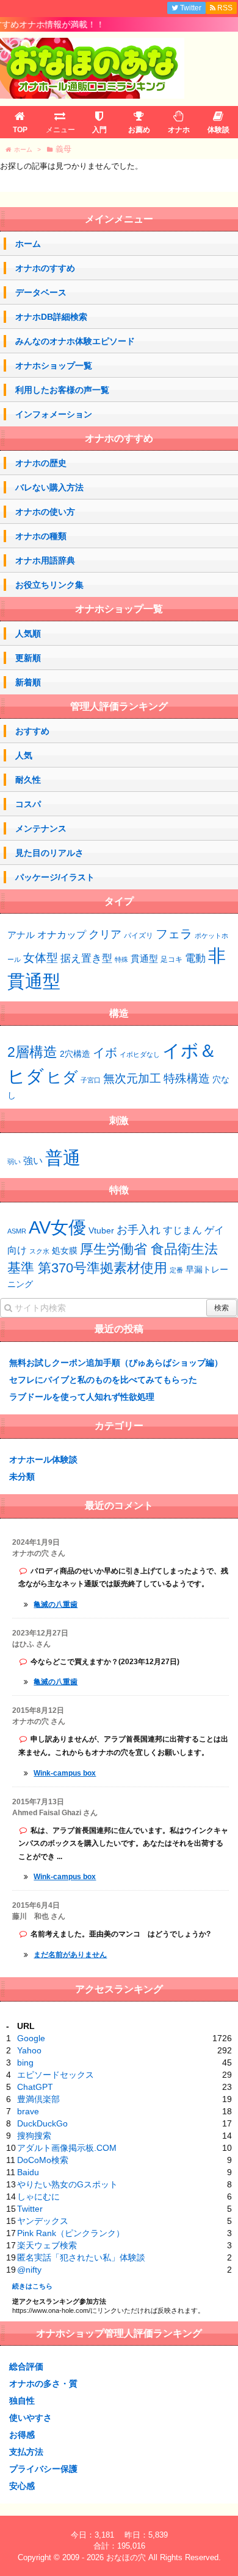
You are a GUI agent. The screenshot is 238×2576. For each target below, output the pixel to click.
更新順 (28, 658)
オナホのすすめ (45, 268)
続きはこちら (32, 2286)
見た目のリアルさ (49, 853)
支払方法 (26, 2452)
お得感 (22, 2435)
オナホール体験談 (43, 1459)
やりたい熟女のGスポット (67, 2184)
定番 (176, 1270)
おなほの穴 (126, 2557)
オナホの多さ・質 (43, 2384)
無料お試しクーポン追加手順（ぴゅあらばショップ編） (116, 1363)
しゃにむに (38, 2197)
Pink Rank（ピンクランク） (71, 2233)
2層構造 (32, 1052)
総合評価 (26, 2366)
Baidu (28, 2172)
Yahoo (29, 2050)
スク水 (39, 1251)
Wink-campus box (65, 1773)
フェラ (174, 934)
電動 (195, 958)
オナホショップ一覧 (54, 365)
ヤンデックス (43, 2221)
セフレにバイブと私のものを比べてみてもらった (103, 1380)
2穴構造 (75, 1054)
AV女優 (57, 1227)
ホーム (28, 244)
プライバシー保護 (43, 2469)
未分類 (22, 1477)
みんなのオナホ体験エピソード (75, 341)
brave (28, 2111)
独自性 (22, 2401)
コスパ (28, 804)
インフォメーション (54, 414)
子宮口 (91, 1080)
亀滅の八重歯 (56, 1604)
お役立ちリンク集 (49, 585)
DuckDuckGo (42, 2123)
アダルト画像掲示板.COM (67, 2148)
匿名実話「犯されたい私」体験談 (81, 2257)
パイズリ (139, 936)
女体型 (41, 958)
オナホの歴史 (41, 463)
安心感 (22, 2486)
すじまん (182, 1230)
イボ (105, 1053)
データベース (41, 292)
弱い (14, 1162)
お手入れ (139, 1230)
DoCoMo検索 (43, 2160)
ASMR (17, 1231)
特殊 (121, 959)
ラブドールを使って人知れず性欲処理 (82, 1397)
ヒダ (62, 1077)
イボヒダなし (140, 1054)
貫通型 (144, 958)
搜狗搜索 (34, 2136)
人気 (24, 755)
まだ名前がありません (70, 1955)
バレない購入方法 (49, 487)
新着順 (28, 682)
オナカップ (62, 934)
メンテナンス (41, 828)
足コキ (171, 959)
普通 (63, 1158)
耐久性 (28, 780)
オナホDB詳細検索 (51, 317)
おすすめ (32, 731)
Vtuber (101, 1230)
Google (31, 2038)
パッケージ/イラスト (55, 877)
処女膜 (65, 1251)
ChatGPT (35, 2087)
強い (33, 1161)
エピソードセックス (56, 2075)
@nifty (29, 2270)
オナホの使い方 (45, 512)
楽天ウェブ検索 (47, 2245)
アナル (21, 935)
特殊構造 (187, 1078)
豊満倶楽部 (38, 2099)
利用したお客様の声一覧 (62, 390)
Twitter (30, 2209)
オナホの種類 (41, 536)
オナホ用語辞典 (45, 560)
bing (25, 2063)
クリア (105, 934)
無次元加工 (132, 1078)
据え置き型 (86, 958)
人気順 (28, 633)
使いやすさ (31, 2418)
